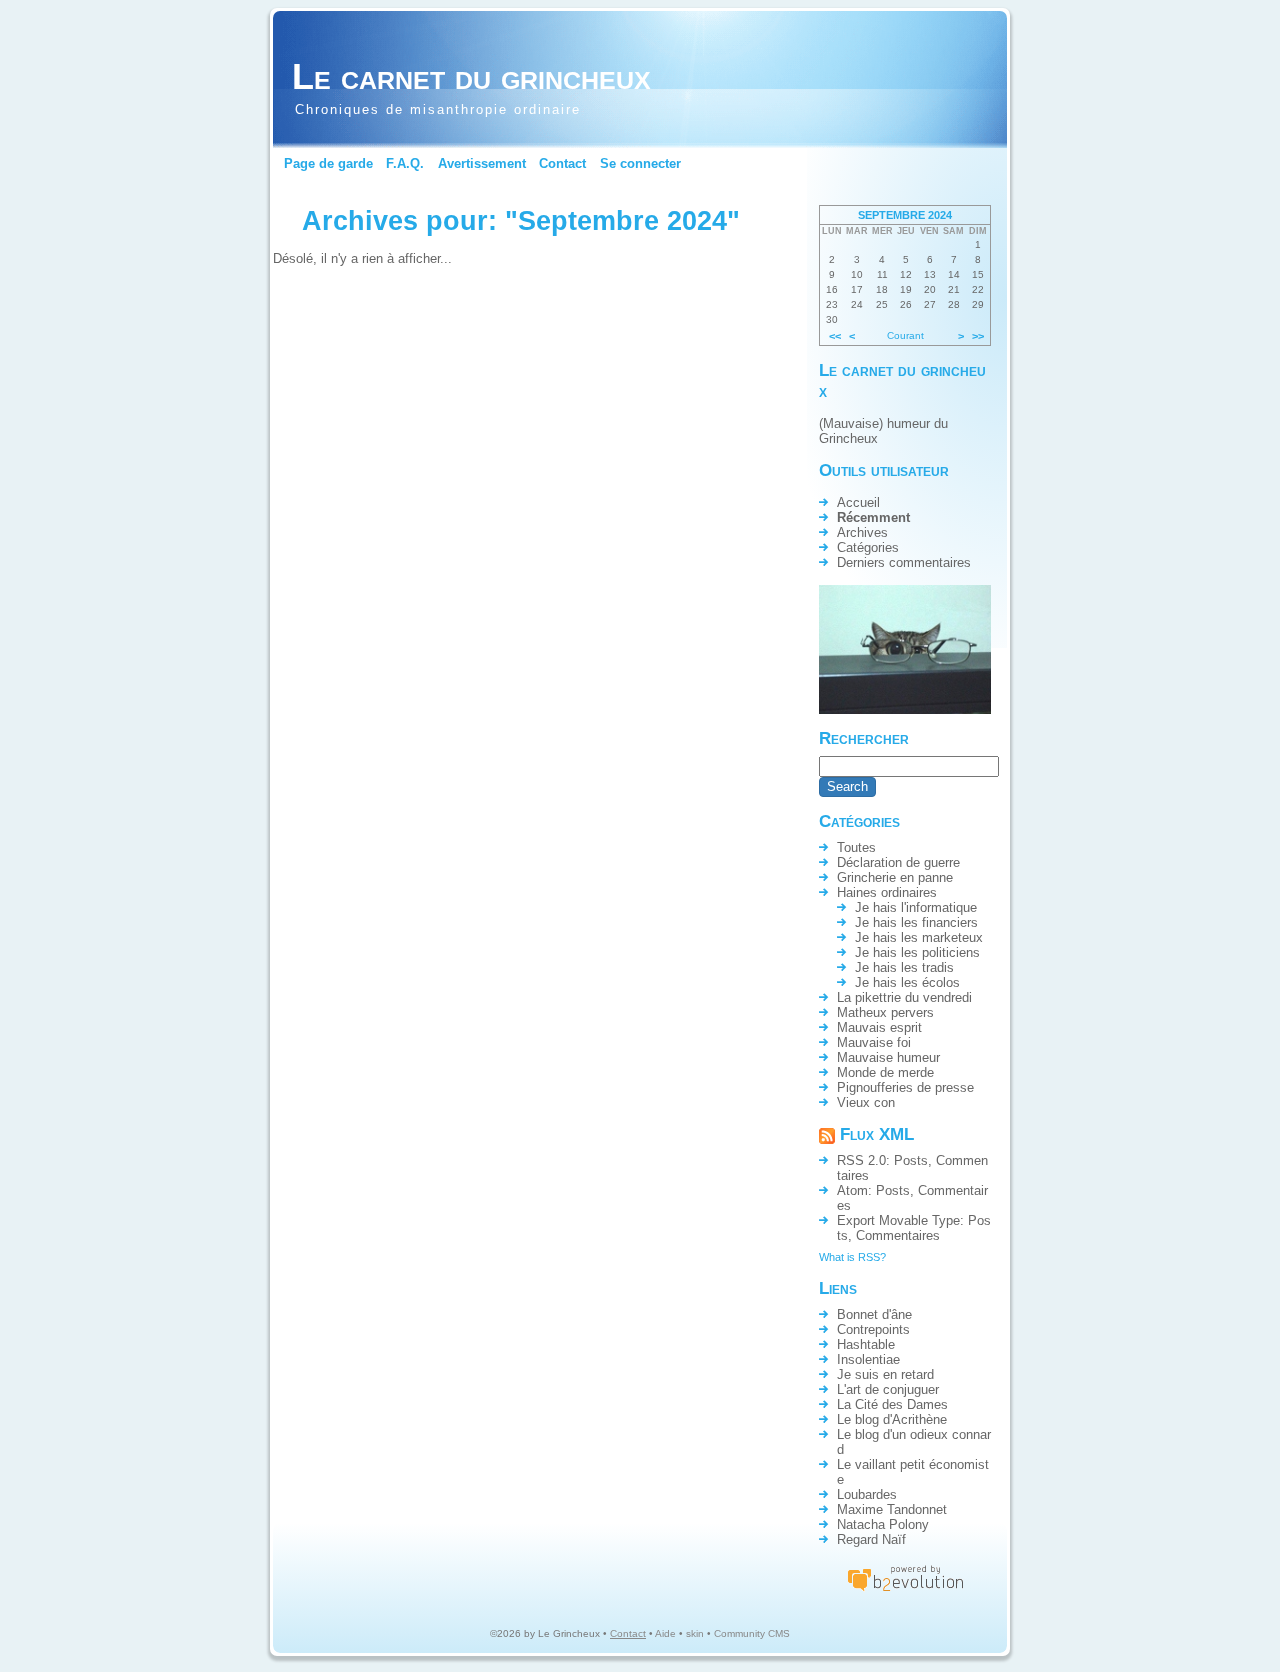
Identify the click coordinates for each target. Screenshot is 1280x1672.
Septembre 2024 (905, 215)
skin (695, 1633)
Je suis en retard (885, 1374)
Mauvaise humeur (888, 1057)
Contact (562, 163)
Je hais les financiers (916, 922)
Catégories (868, 547)
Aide (665, 1633)
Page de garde (328, 163)
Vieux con (866, 1102)
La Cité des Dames (892, 1404)
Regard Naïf (871, 1539)
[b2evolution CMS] (905, 1590)
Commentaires (898, 1235)
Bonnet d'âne (874, 1314)
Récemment (873, 517)
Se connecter (640, 163)
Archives (862, 532)
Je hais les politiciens (917, 952)
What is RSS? (852, 1257)
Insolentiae (868, 1359)
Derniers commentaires (904, 562)
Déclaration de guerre (898, 862)
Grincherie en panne (895, 877)
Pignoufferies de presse (905, 1087)
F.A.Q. (405, 163)
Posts (911, 1160)
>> (978, 336)
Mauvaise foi (874, 1042)
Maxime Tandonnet (892, 1509)
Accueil (858, 502)
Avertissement (482, 163)
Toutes (856, 847)
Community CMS (752, 1633)
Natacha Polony (883, 1524)
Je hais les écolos (907, 982)
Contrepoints (873, 1329)
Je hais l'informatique (916, 907)
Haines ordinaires (887, 892)
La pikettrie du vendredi (904, 997)
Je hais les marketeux (919, 937)
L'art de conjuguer (888, 1389)
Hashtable (866, 1344)
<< (835, 336)
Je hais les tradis (904, 967)
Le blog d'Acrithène (892, 1419)
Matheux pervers (885, 1012)
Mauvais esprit (879, 1027)
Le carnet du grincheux (471, 76)
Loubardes (867, 1494)
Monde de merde (885, 1072)
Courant (905, 335)
